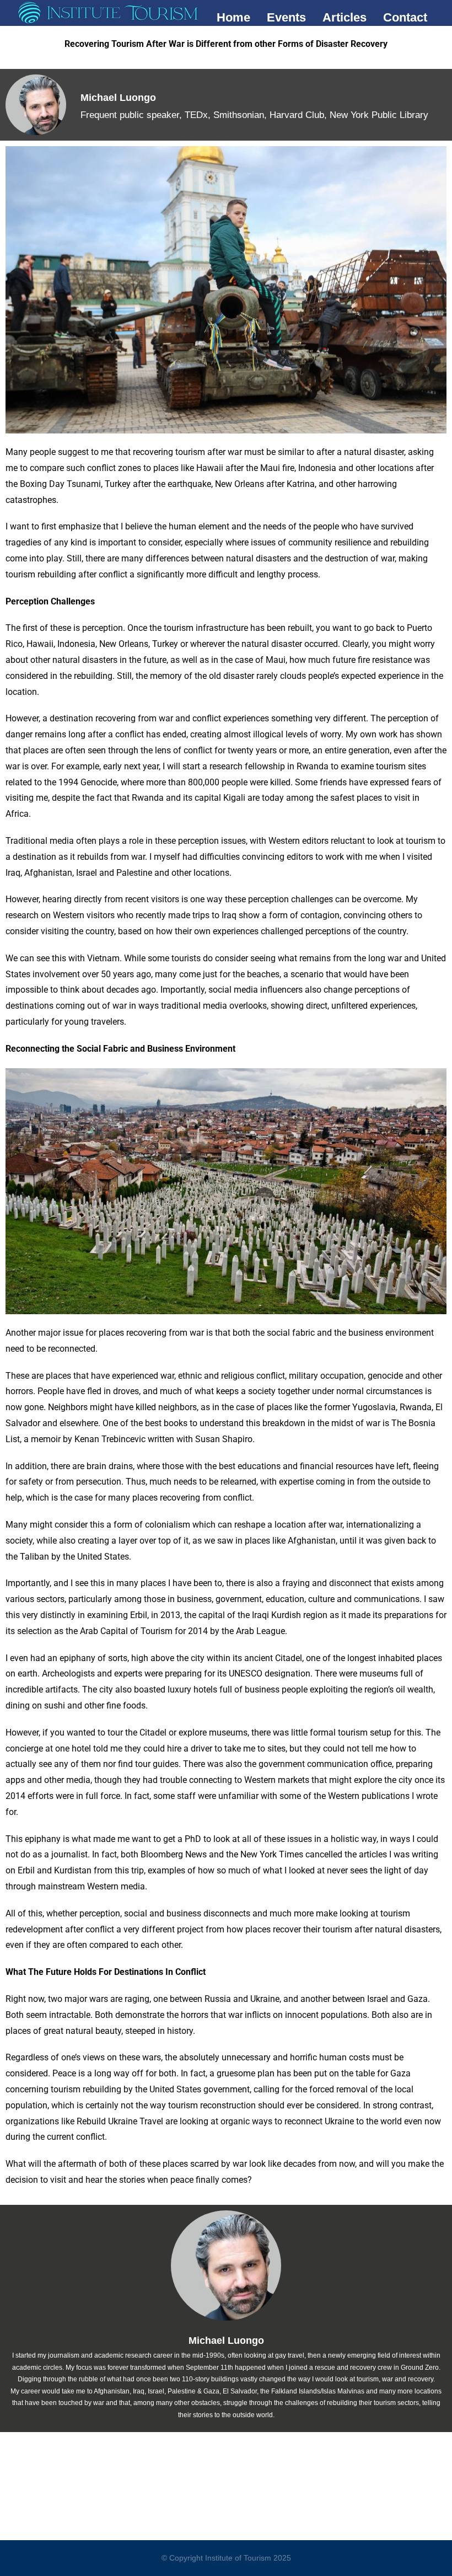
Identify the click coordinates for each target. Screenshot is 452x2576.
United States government (200, 2089)
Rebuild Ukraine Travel (120, 2121)
